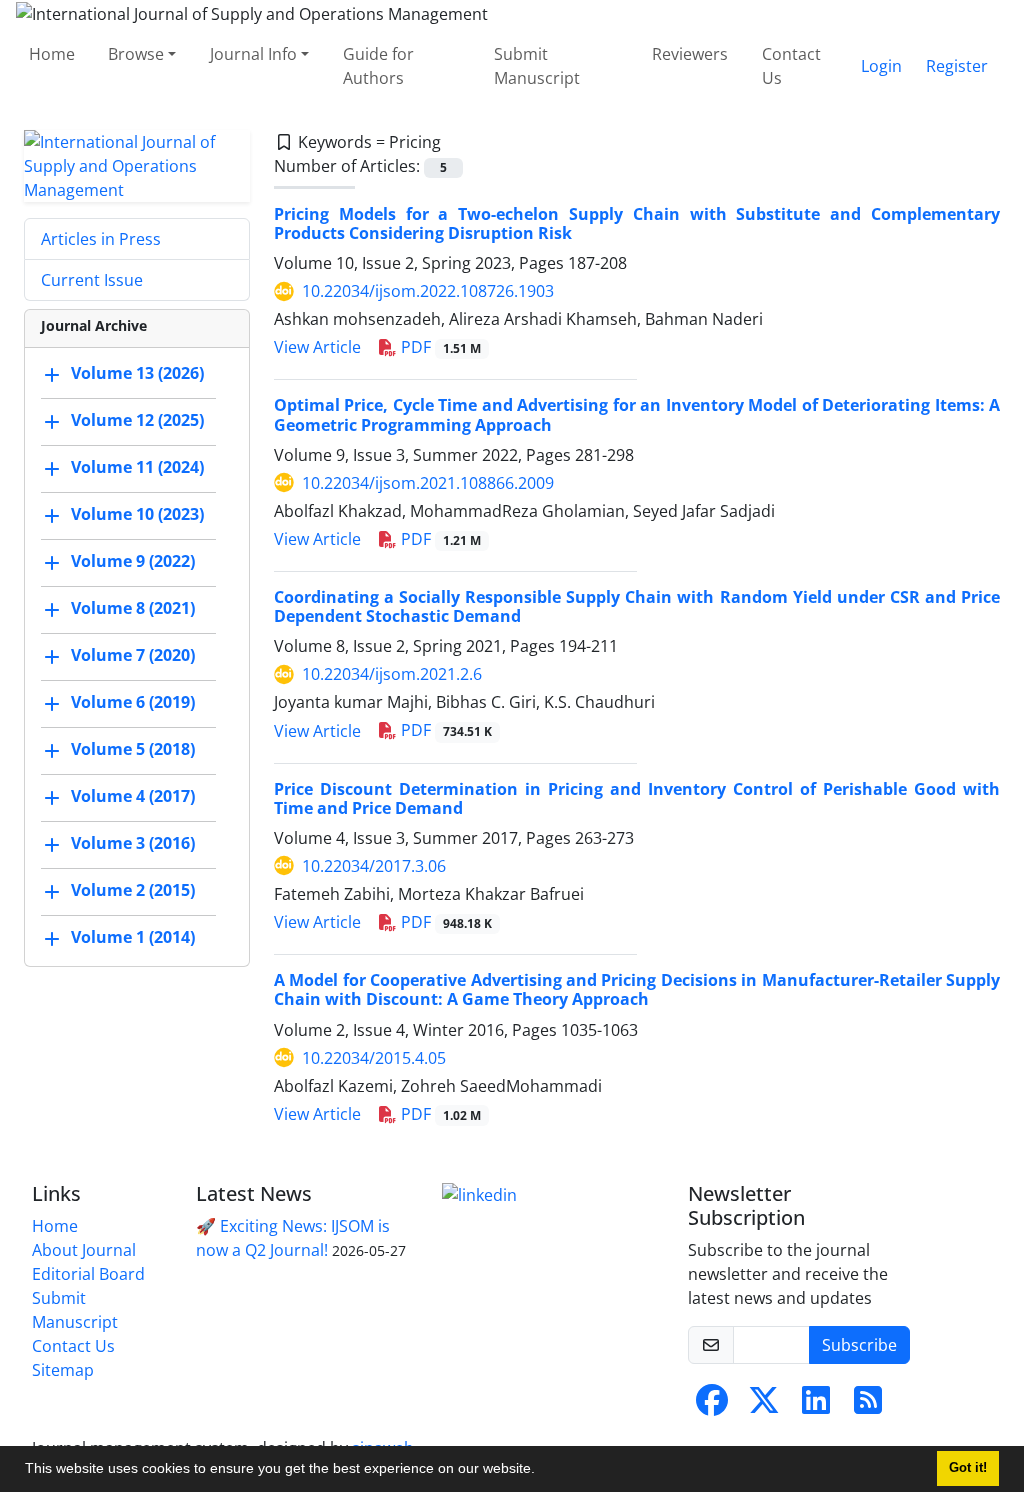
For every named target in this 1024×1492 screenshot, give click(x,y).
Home (52, 54)
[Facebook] (712, 1406)
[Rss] (868, 1406)
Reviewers (690, 54)
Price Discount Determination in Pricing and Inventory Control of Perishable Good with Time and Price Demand (637, 798)
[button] (542, 1471)
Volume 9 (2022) (133, 561)
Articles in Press (101, 239)
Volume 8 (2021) (133, 608)
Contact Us (791, 66)
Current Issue (92, 280)
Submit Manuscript (537, 66)
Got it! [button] (968, 1468)
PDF (439, 347)
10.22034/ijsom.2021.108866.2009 (428, 483)
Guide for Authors (378, 66)
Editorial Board (88, 1274)
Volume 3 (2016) (133, 843)
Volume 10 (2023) (137, 514)
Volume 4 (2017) (133, 796)
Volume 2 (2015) (133, 890)
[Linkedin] (479, 1194)
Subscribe (859, 1345)
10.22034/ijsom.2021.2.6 (392, 674)
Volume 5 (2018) (133, 749)
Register (957, 66)
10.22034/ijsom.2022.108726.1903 (428, 291)
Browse (136, 54)
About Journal (84, 1250)
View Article (317, 347)
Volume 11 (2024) (137, 467)
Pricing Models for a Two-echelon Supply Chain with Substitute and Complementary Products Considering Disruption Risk (637, 223)
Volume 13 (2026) (137, 373)
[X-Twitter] (764, 1406)
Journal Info (253, 54)
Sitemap (63, 1370)
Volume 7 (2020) (133, 655)
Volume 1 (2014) (133, 937)
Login (881, 66)
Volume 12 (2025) (137, 420)
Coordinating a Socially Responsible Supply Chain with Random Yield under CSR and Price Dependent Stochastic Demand (637, 606)
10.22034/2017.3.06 (374, 866)
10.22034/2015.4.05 (374, 1058)
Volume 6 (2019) (133, 702)
